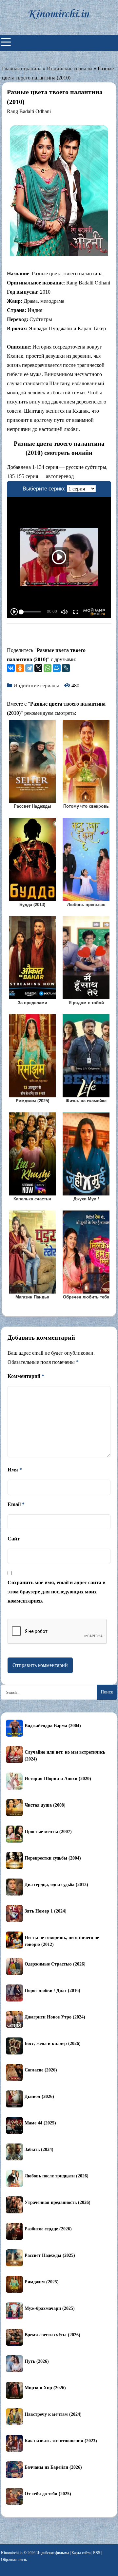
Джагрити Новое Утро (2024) (55, 2017)
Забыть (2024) (39, 2149)
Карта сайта (81, 2553)
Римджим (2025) (42, 2282)
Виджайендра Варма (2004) (53, 1726)
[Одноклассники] (20, 668)
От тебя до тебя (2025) (48, 2494)
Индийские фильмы (53, 2553)
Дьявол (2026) (39, 2096)
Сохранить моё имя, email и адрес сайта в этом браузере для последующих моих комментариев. (57, 1592)
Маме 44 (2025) (40, 2123)
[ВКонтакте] (11, 668)
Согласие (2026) (41, 2070)
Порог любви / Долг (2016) (52, 1991)
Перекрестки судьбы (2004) (53, 1858)
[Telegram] (29, 668)
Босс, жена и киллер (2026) (53, 2044)
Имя (15, 1470)
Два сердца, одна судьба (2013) (56, 1885)
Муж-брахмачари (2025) (50, 2308)
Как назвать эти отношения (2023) (61, 2441)
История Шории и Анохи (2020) (58, 1779)
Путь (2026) (37, 2361)
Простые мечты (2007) (48, 1832)
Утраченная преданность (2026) (58, 2202)
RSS (97, 2553)
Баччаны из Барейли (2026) (53, 2467)
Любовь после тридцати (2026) (57, 2176)
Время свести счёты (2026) (52, 2335)
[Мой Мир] (57, 668)
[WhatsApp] (48, 668)
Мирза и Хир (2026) (45, 2388)
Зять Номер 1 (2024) (46, 1911)
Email (16, 1504)
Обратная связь (14, 2560)
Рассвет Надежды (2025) (50, 2255)
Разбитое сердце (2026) (48, 2229)
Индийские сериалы (70, 69)
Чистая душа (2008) (45, 1805)
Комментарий (26, 1376)
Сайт (14, 1539)
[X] (38, 668)
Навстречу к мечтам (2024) (53, 2414)
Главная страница (22, 69)
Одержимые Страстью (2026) (55, 1964)
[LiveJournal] (66, 668)
